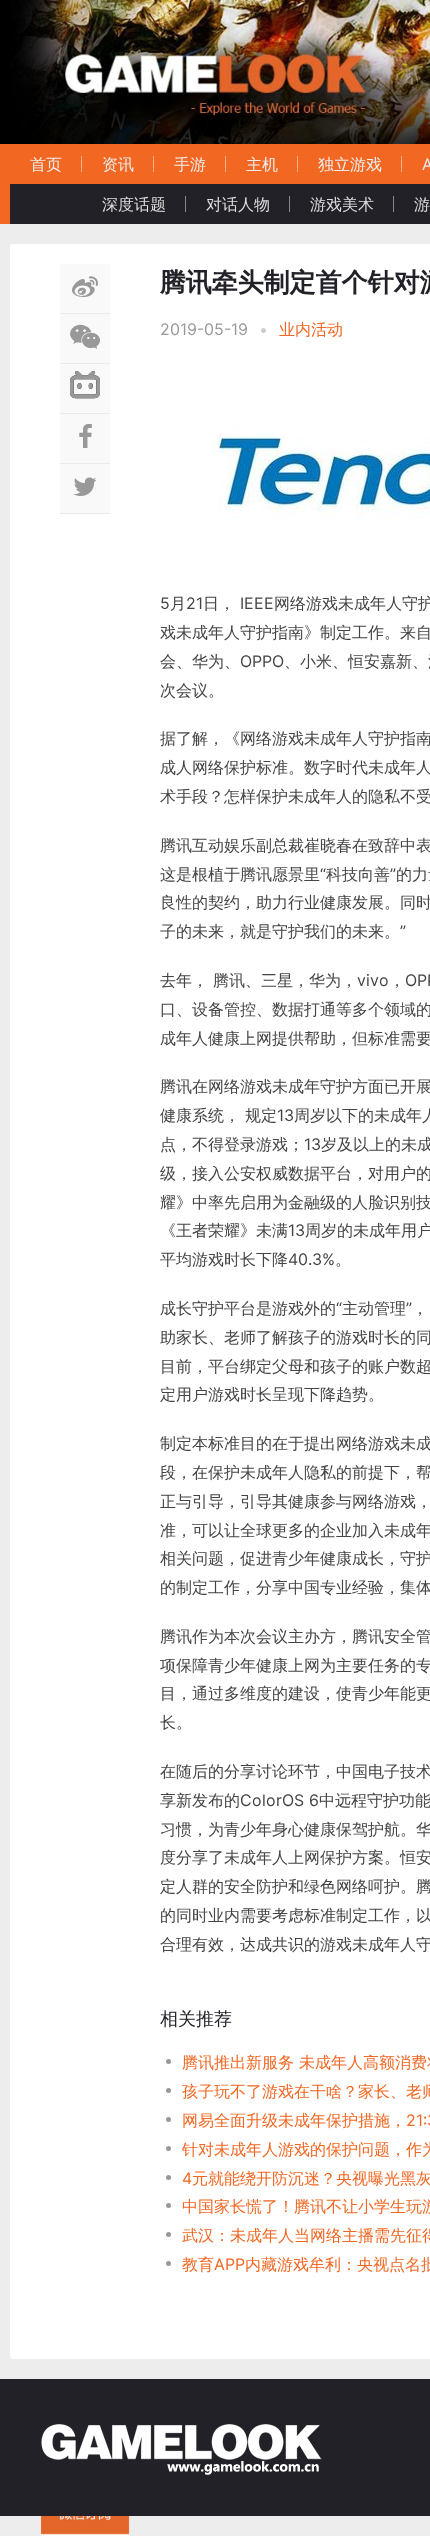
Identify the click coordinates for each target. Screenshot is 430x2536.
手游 (190, 164)
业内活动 (311, 329)
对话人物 (238, 204)
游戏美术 (342, 204)
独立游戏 (350, 164)
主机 (262, 164)
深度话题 (134, 204)
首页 (46, 164)
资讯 (118, 164)
